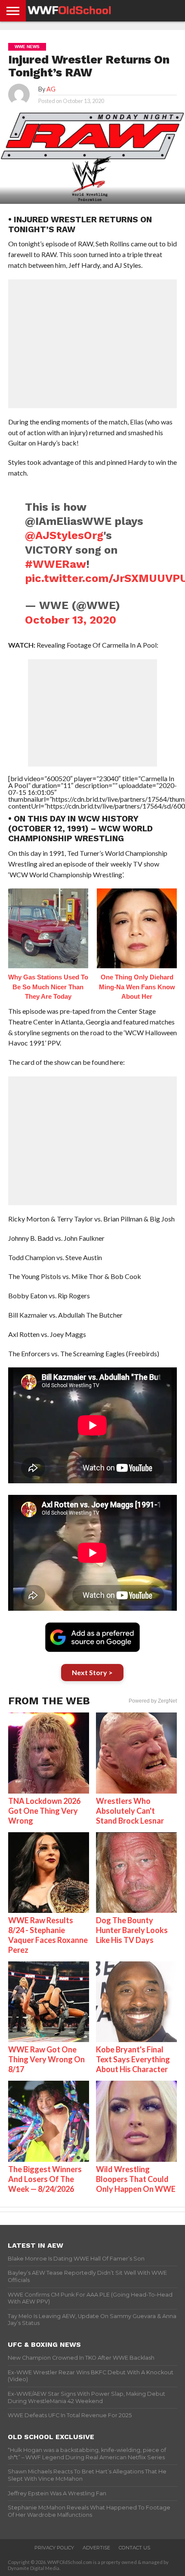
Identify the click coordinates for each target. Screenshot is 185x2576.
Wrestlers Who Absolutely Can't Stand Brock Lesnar (130, 1811)
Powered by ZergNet (153, 1701)
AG (51, 89)
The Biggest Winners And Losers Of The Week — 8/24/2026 (45, 2179)
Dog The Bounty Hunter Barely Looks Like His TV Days (132, 1930)
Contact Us (134, 2548)
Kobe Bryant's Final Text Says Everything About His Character (133, 2059)
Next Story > (92, 1672)
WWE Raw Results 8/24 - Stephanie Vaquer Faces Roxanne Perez (48, 1935)
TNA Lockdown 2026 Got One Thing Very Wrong (44, 1811)
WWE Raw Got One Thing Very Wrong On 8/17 (46, 2059)
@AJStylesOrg (64, 535)
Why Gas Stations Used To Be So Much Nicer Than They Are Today (48, 987)
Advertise (96, 2548)
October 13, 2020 (71, 620)
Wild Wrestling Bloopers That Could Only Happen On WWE (136, 2179)
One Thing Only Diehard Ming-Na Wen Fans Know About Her (137, 987)
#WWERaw (55, 564)
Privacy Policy (54, 2548)
